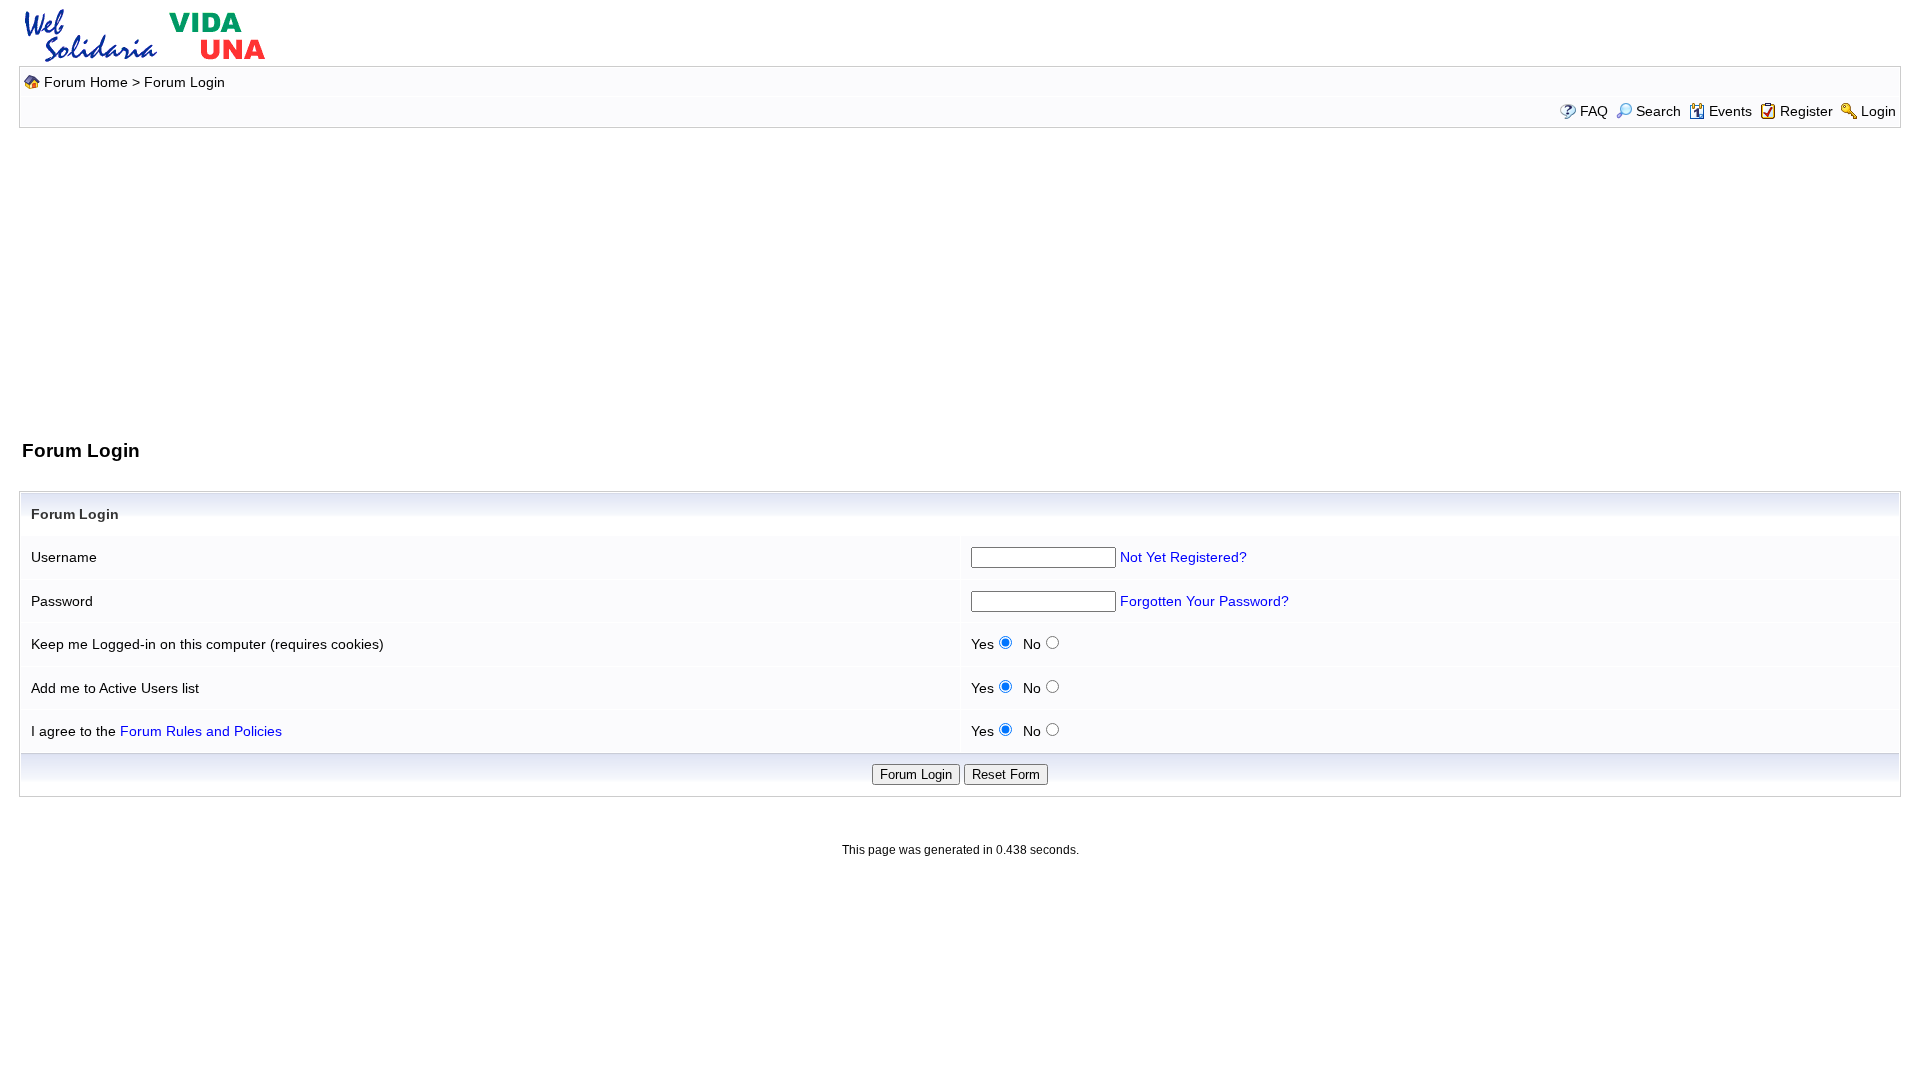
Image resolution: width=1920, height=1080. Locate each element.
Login (1878, 111)
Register (1806, 111)
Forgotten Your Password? (1204, 601)
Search (1658, 111)
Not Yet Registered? (1183, 557)
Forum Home (86, 82)
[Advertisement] (960, 280)
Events (1730, 111)
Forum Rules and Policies (201, 731)
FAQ (1594, 111)
